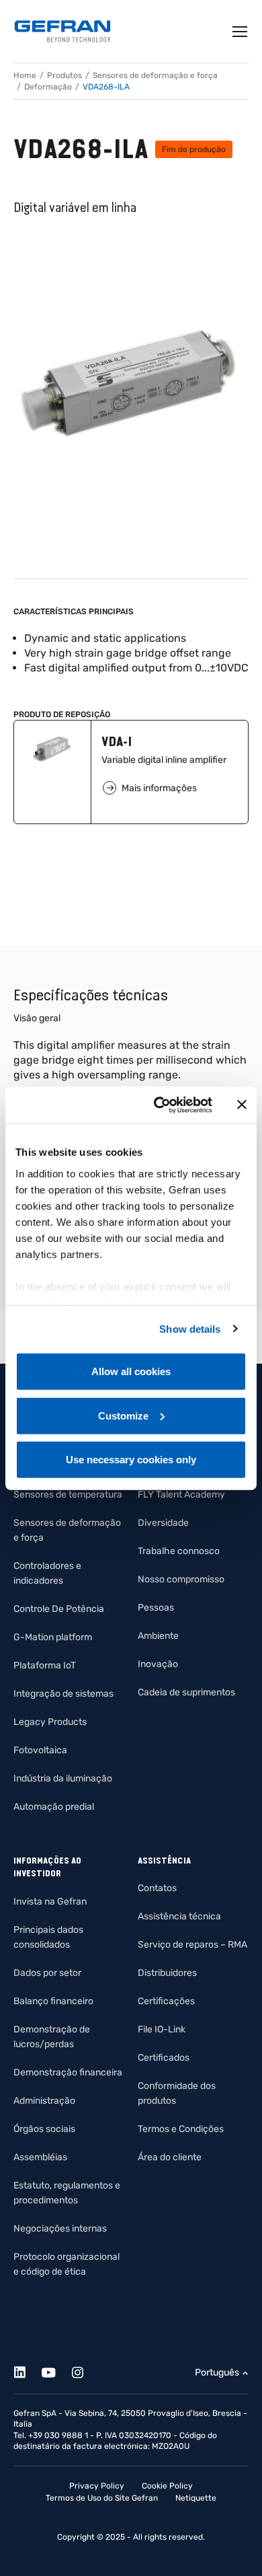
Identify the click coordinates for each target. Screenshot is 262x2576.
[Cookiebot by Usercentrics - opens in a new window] (159, 1105)
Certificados (164, 2058)
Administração (44, 2101)
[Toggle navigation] (241, 32)
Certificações (166, 2001)
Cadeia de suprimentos (186, 1692)
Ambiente (158, 1636)
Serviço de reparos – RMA (192, 1945)
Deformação (48, 87)
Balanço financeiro (53, 2001)
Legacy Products (50, 1722)
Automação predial (54, 1807)
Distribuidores (167, 1973)
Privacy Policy (97, 2486)
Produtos (64, 75)
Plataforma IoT (45, 1665)
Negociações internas (60, 2229)
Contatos (157, 1888)
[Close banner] (242, 1105)
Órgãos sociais (44, 2129)
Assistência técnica (179, 1916)
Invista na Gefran (50, 1902)
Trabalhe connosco (179, 1551)
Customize (123, 1415)
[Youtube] (56, 2370)
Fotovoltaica (40, 1750)
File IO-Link (162, 2029)
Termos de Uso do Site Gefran (102, 2498)
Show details (190, 1328)
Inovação (158, 1664)
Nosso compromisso (181, 1579)
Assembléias (40, 2157)
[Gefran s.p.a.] (62, 31)
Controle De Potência (59, 1609)
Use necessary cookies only (131, 1460)
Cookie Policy (167, 2486)
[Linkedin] (27, 2370)
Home (25, 75)
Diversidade (163, 1523)
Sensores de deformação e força (155, 75)
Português (217, 2372)
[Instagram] (85, 2370)
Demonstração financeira (68, 2072)
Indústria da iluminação (63, 1778)
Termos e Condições (181, 2129)
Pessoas (156, 1608)
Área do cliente (170, 2157)
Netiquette (196, 2498)
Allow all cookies (131, 1371)
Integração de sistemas (63, 1694)
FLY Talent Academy (181, 1495)
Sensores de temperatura (68, 1495)
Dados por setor (47, 1973)
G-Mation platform (53, 1637)
